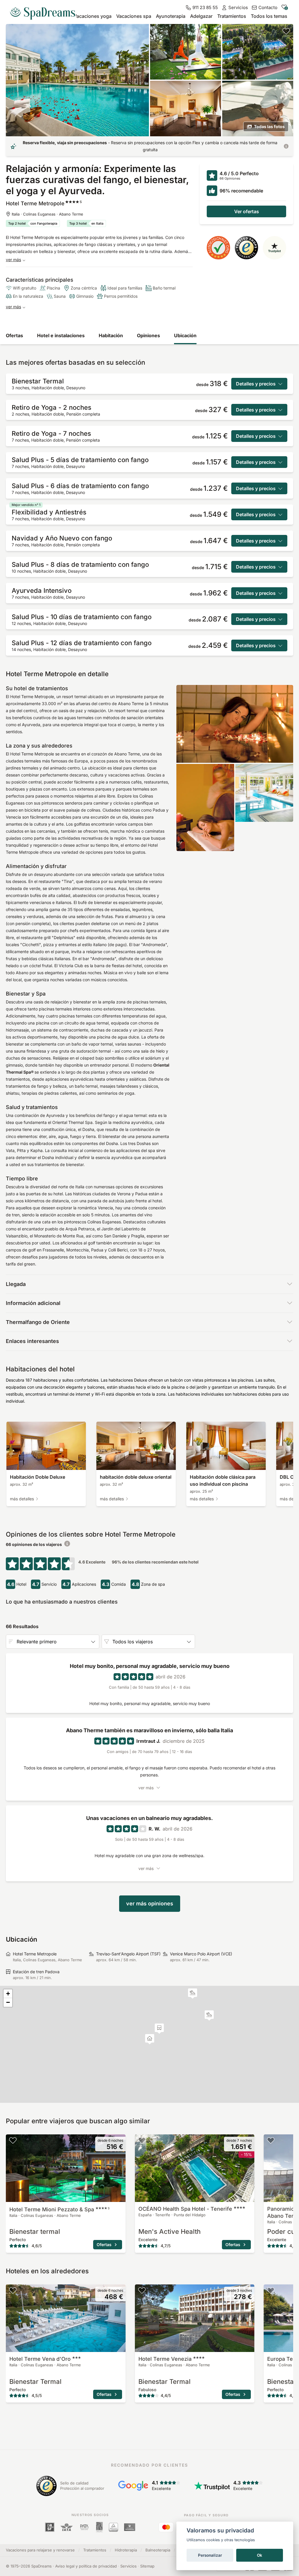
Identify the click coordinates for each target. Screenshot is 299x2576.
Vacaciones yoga (93, 16)
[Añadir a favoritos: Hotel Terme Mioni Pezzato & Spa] (13, 2140)
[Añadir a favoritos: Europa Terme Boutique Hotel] (271, 2290)
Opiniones (148, 335)
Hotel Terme (165, 2359)
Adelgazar (201, 16)
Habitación (111, 335)
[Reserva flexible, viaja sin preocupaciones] (286, 146)
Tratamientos (232, 16)
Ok (260, 2555)
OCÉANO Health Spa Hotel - (185, 2209)
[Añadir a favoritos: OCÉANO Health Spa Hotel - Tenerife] (142, 2140)
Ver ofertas (247, 211)
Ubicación (185, 335)
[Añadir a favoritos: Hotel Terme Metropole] (286, 31)
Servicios (128, 2566)
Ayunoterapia (171, 16)
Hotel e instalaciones (61, 335)
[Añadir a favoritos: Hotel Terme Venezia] (142, 2290)
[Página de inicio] (45, 11)
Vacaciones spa (134, 16)
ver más (13, 260)
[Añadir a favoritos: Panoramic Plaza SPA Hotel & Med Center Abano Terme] (271, 2140)
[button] (193, 1994)
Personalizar (210, 2555)
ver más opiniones (150, 1903)
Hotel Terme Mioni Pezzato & (59, 2209)
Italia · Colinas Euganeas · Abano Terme (47, 214)
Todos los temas (269, 16)
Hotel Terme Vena (40, 2359)
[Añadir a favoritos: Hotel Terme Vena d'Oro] (13, 2290)
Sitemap (147, 2566)
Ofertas (14, 335)
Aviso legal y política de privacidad (86, 2566)
